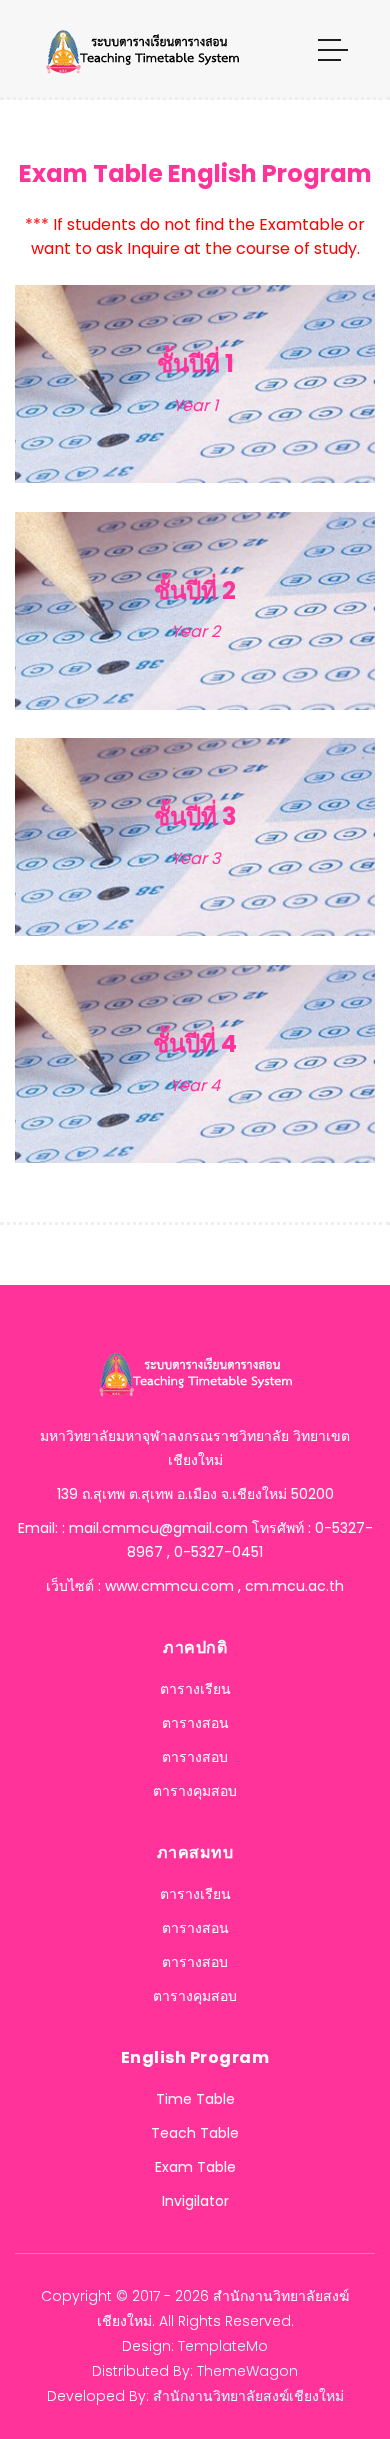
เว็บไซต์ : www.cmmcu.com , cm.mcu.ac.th (195, 1586)
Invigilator (195, 2201)
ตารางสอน (195, 1723)
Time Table (195, 2099)
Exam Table (195, 2167)
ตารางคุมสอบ (195, 1791)
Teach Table (195, 2133)
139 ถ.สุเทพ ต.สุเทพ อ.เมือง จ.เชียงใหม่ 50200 (195, 1494)
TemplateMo (223, 2346)
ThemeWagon (247, 2371)
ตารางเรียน (195, 1689)
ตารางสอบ (195, 1757)
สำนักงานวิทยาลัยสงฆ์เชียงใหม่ (248, 2396)
